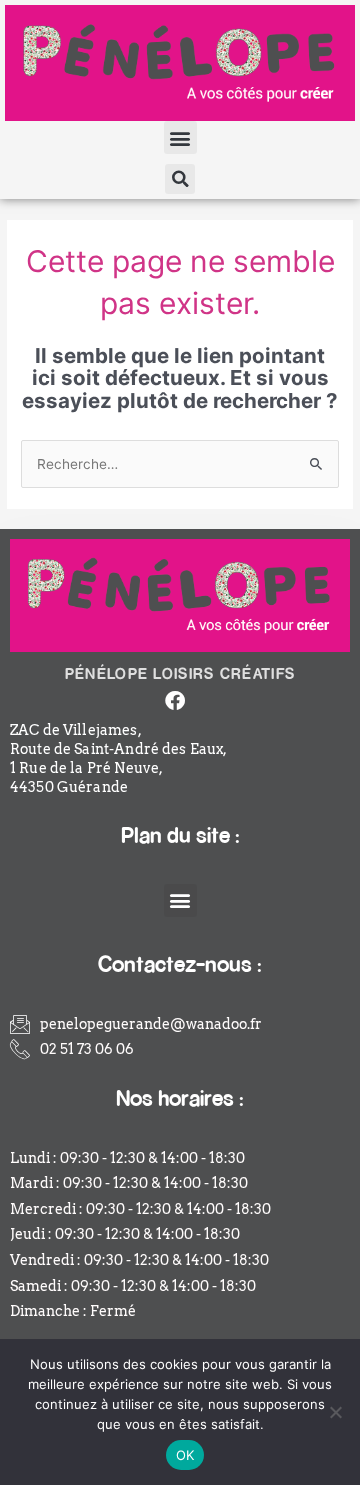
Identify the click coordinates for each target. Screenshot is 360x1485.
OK (185, 1455)
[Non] (335, 1412)
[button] (180, 137)
